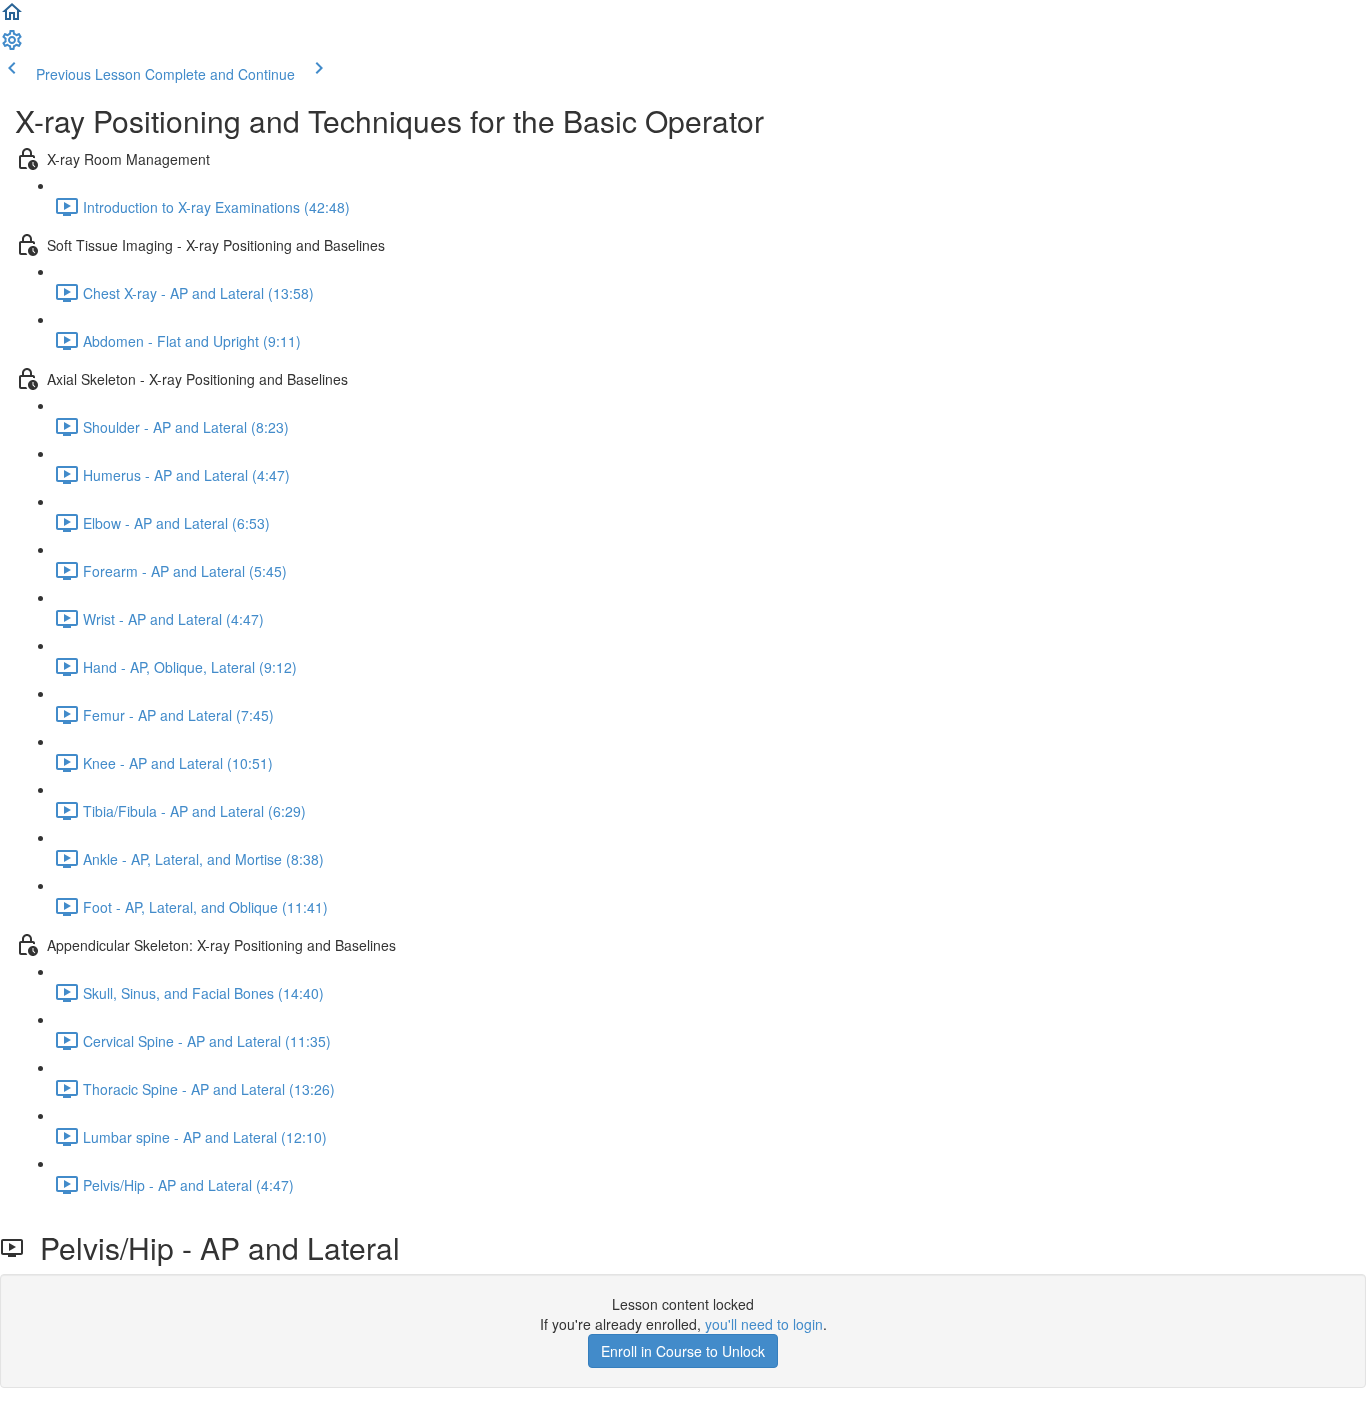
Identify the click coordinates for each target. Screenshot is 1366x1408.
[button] (12, 18)
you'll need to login (764, 1324)
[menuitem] (12, 46)
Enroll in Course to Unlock (683, 1351)
